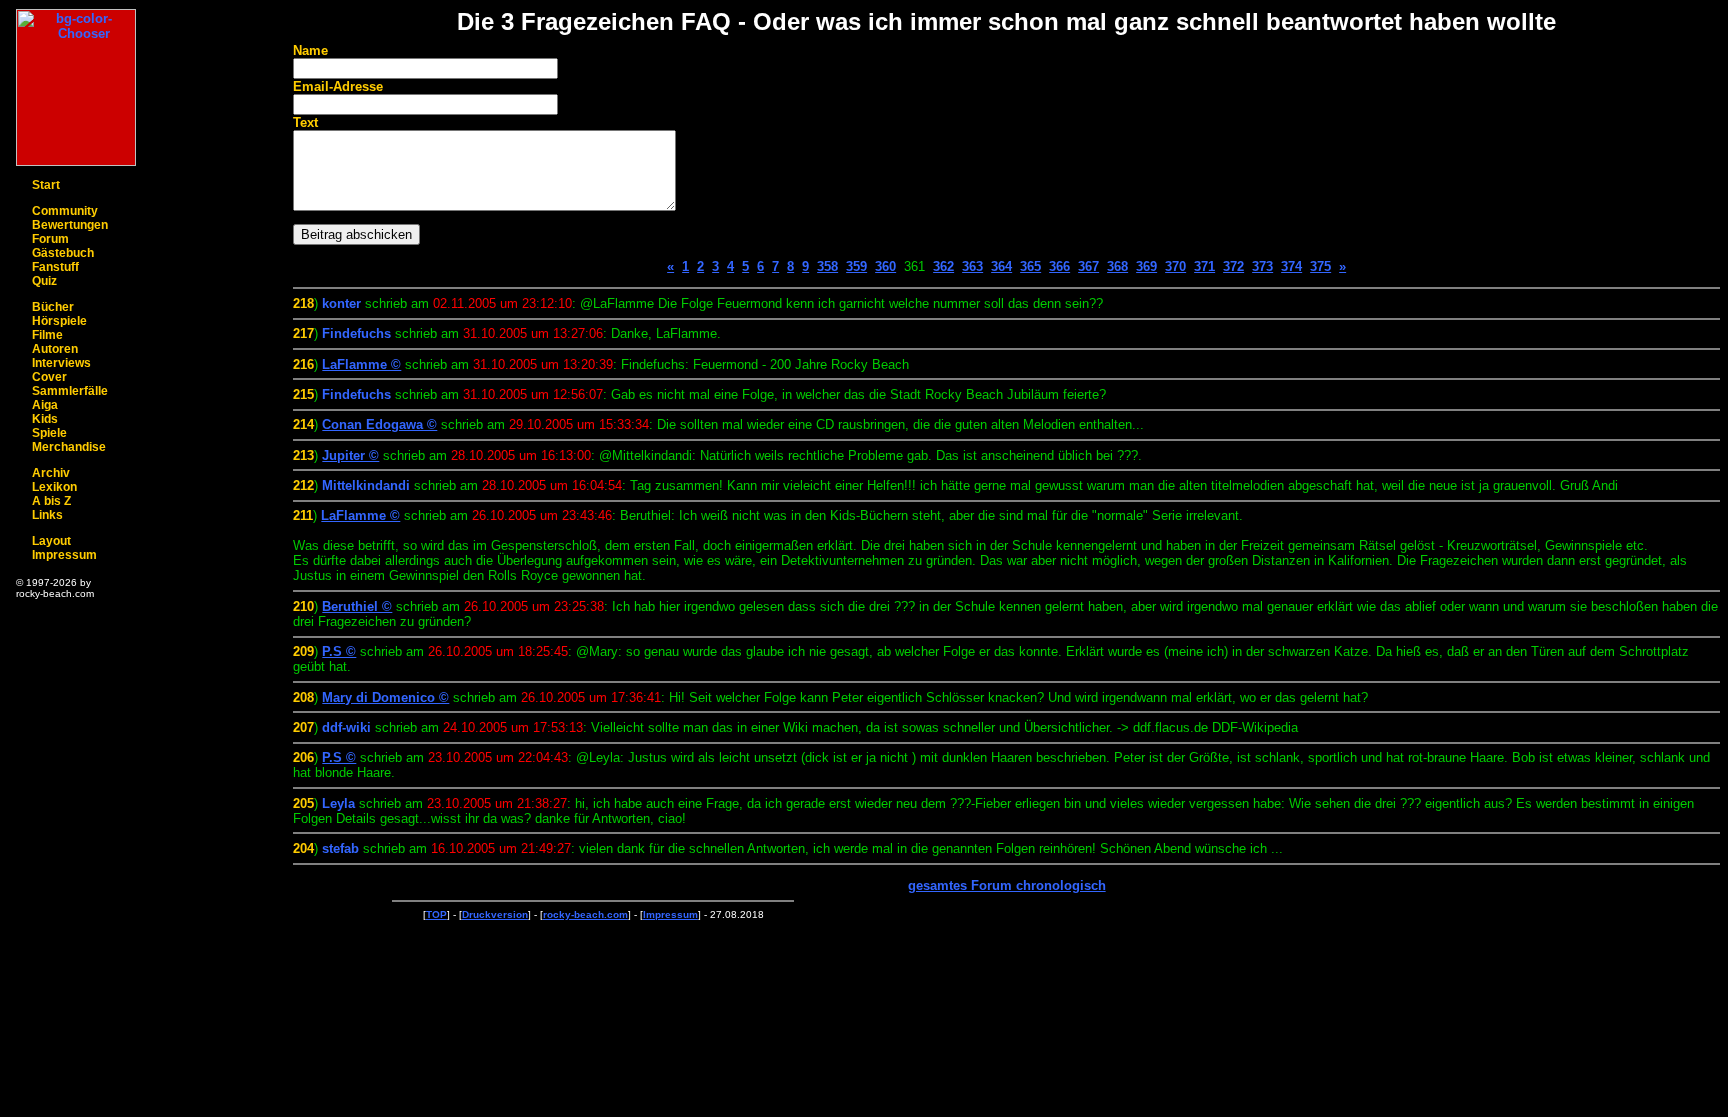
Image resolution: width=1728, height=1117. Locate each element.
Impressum (64, 555)
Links (47, 515)
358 (827, 266)
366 (1059, 266)
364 (1001, 266)
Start (46, 185)
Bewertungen (70, 225)
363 (972, 266)
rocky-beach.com (585, 914)
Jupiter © (350, 455)
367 (1088, 266)
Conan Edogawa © (379, 424)
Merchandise (69, 447)
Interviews (61, 363)
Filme (47, 335)
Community (65, 211)
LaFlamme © (361, 364)
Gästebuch (63, 253)
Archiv (51, 473)
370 (1175, 266)
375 (1320, 266)
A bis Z (51, 501)
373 (1262, 266)
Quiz (44, 281)
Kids (45, 419)
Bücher (53, 307)
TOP (436, 914)
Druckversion (495, 914)
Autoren (55, 349)
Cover (49, 377)
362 (943, 266)
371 (1204, 266)
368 (1117, 266)
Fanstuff (55, 267)
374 (1291, 266)
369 (1146, 266)
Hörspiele (59, 321)
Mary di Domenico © (385, 697)
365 (1030, 266)
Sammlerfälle (70, 391)
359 (856, 266)
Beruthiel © (357, 606)
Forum (50, 239)
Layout (51, 541)
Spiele (49, 433)
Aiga (45, 405)
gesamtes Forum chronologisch (1007, 885)
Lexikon (54, 487)
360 (885, 266)
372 (1233, 266)
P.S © (339, 651)
